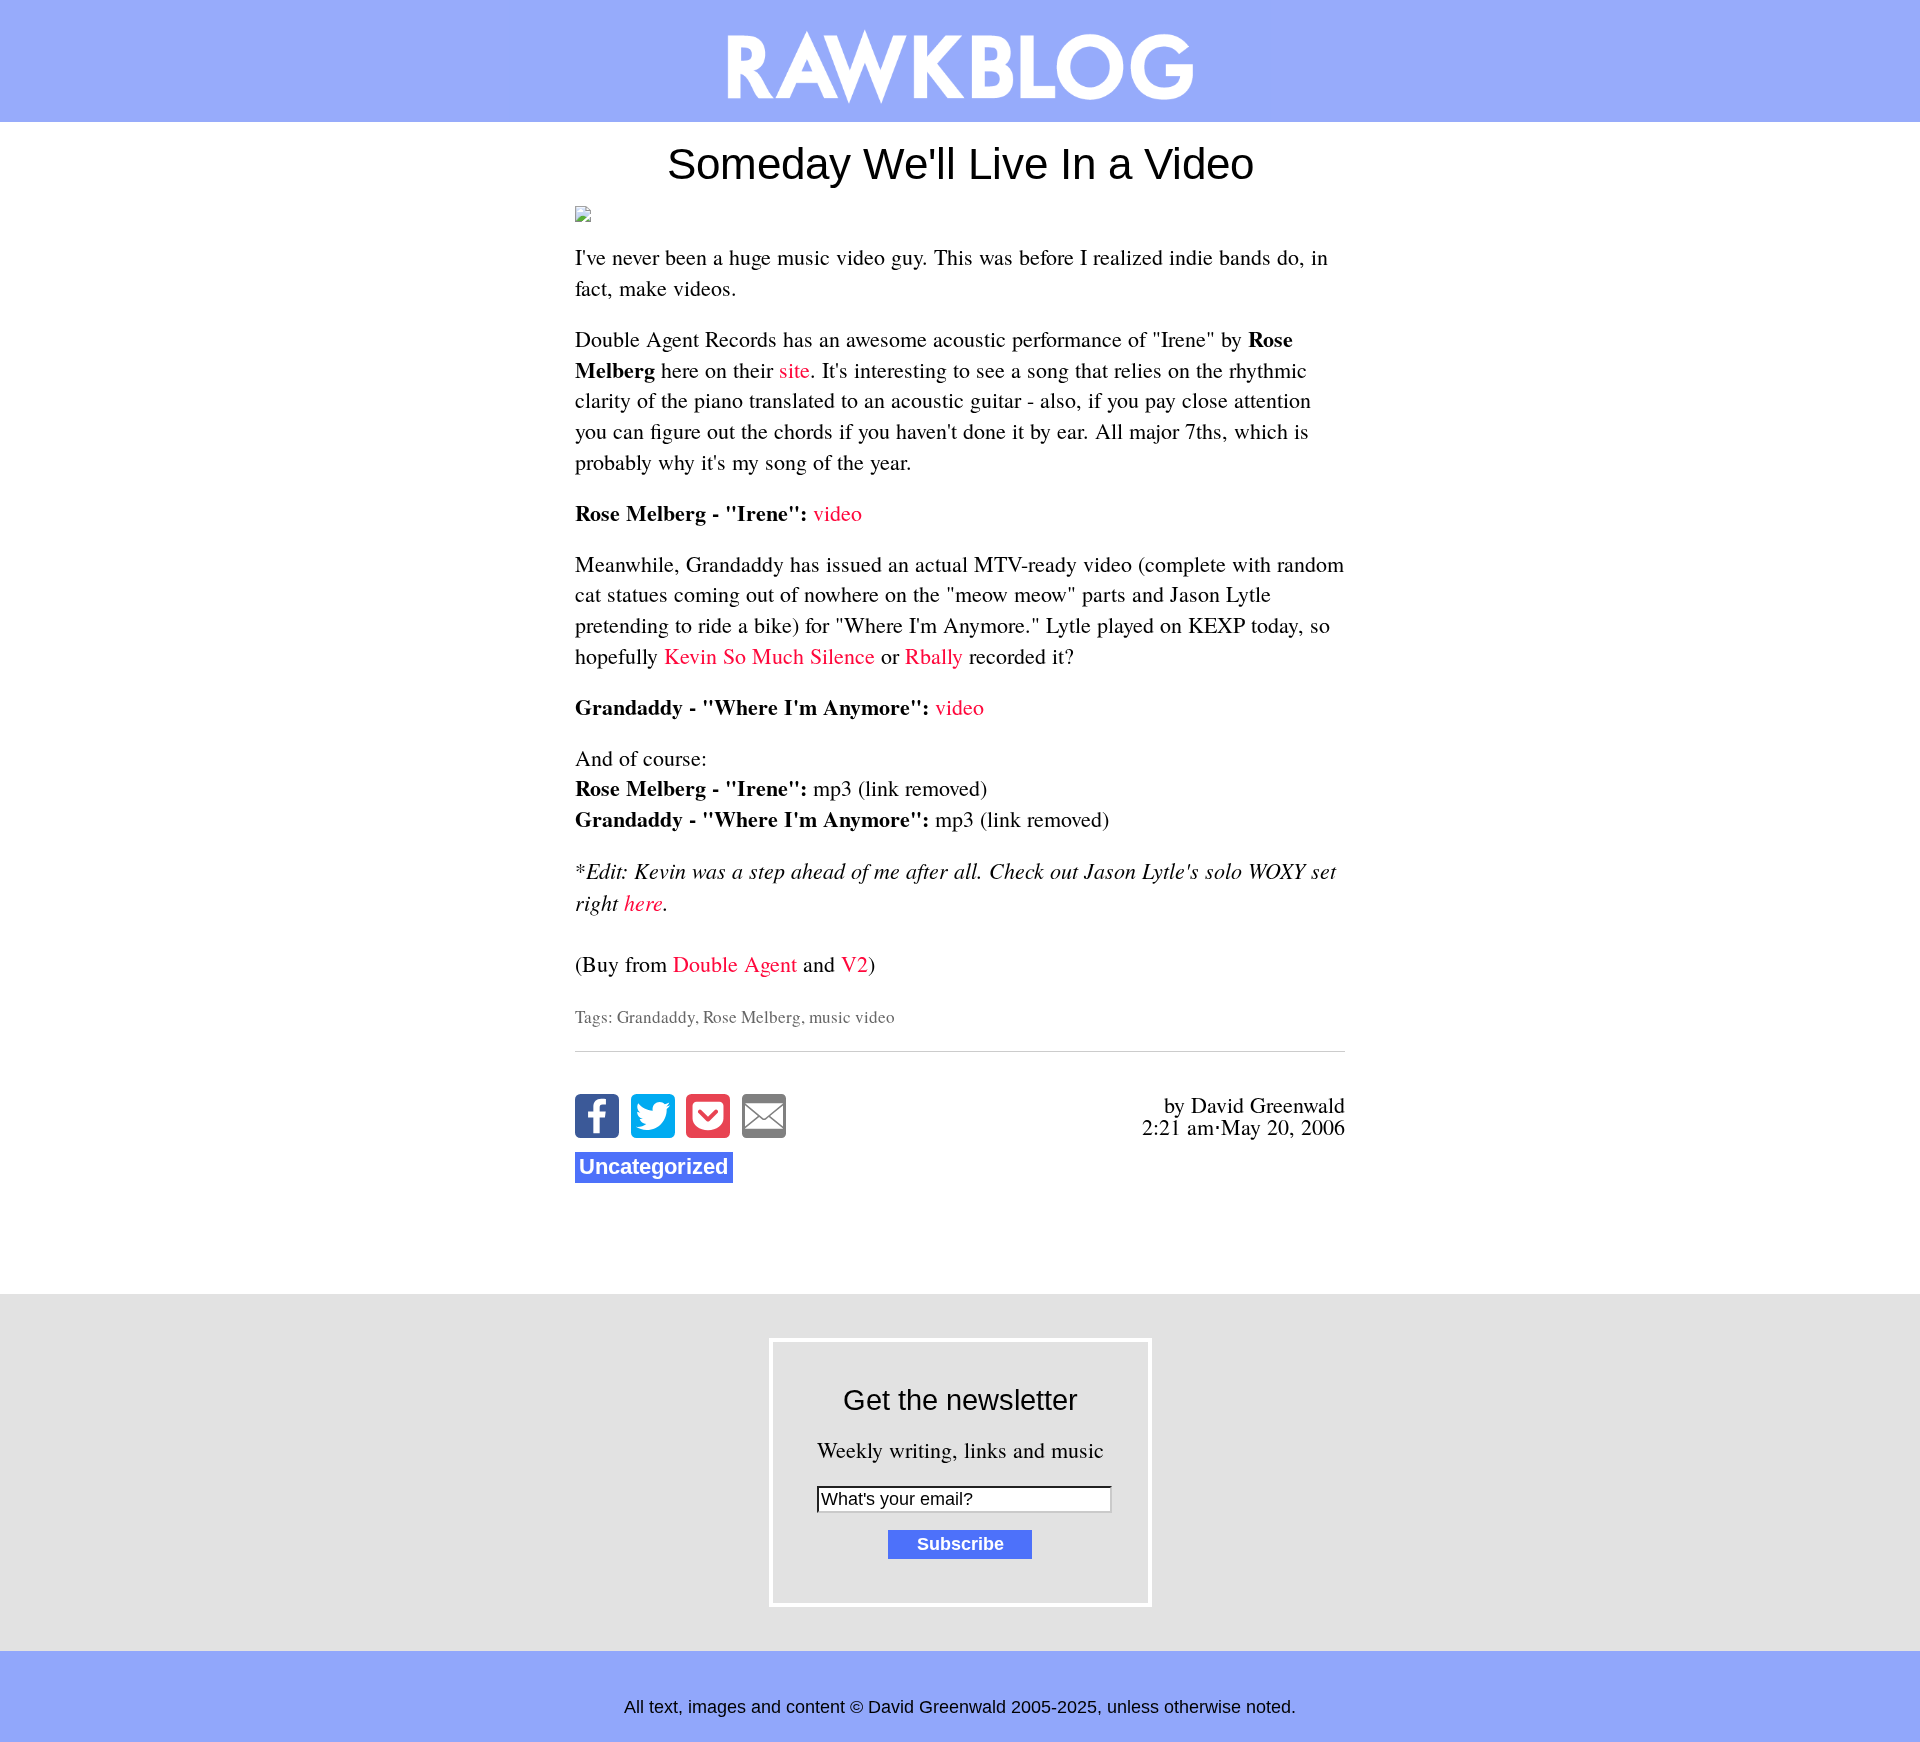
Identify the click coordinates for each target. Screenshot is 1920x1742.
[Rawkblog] (960, 61)
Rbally (934, 655)
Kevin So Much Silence (769, 655)
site (794, 369)
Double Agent (735, 963)
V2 (854, 963)
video (837, 512)
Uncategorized (653, 1166)
